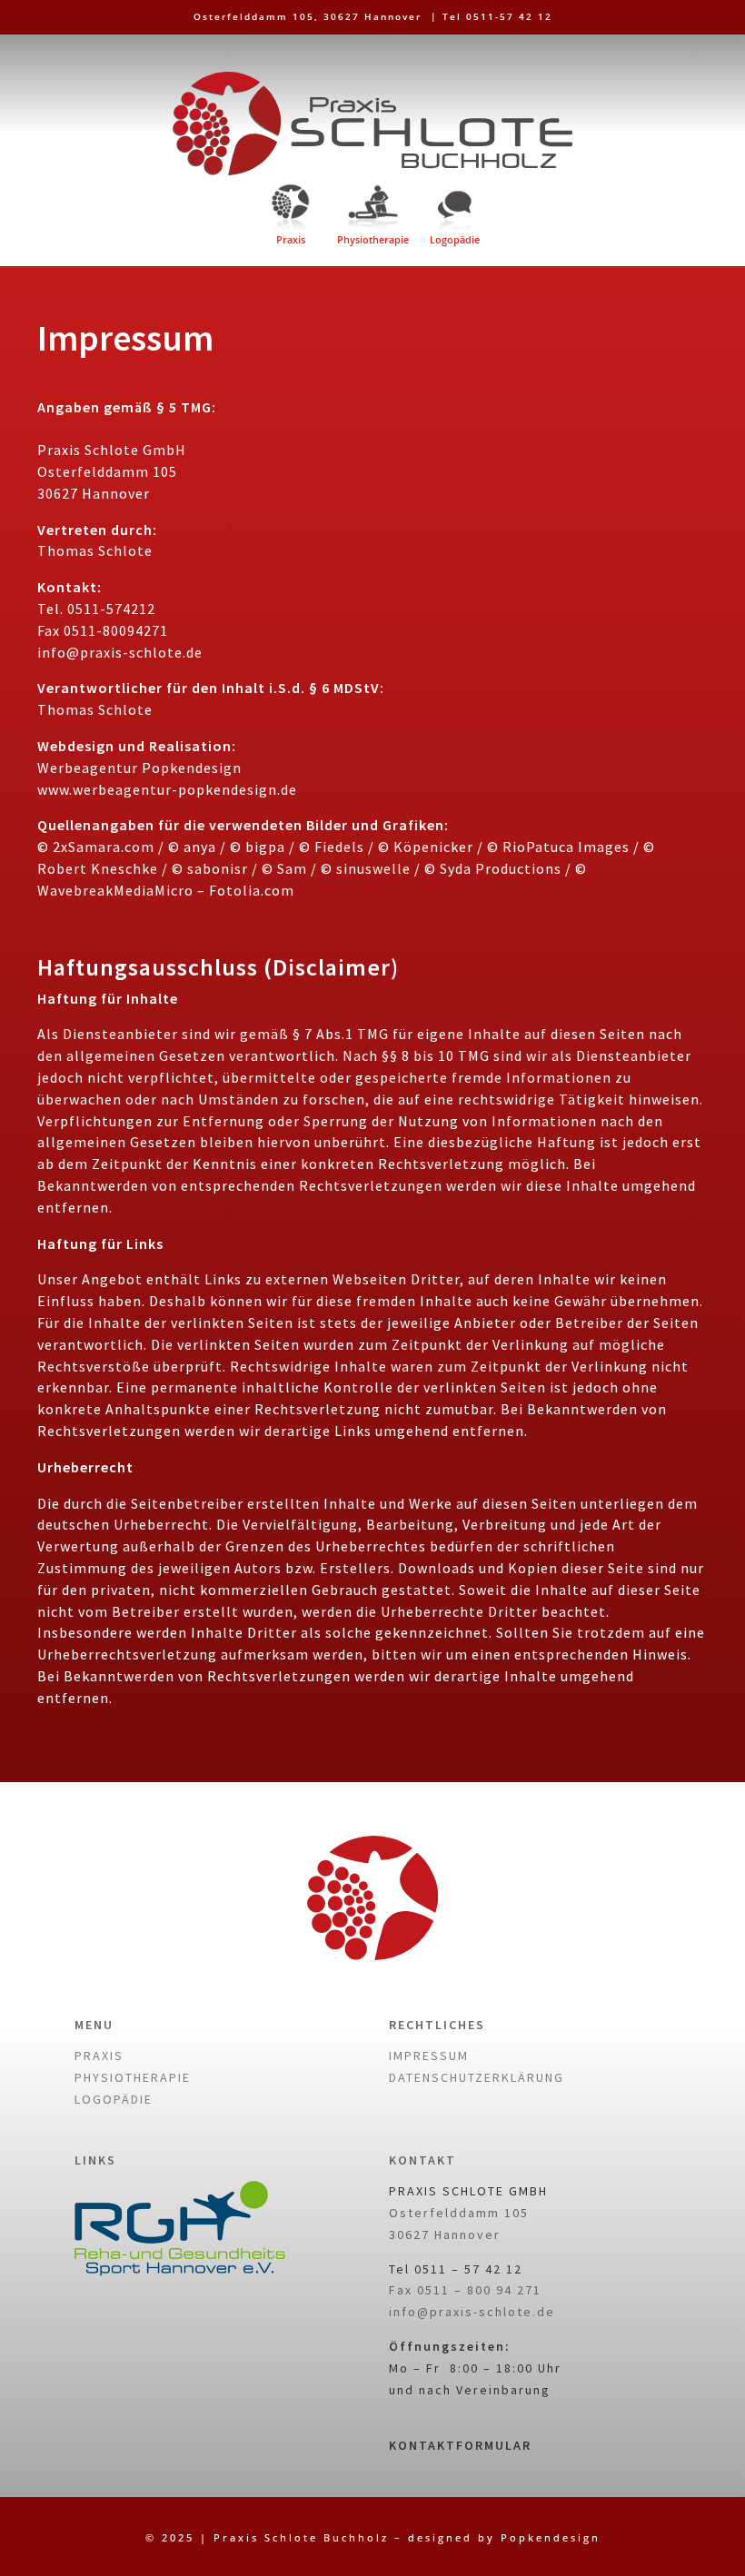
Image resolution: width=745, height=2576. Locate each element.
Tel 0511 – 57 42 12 (456, 2269)
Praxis (291, 239)
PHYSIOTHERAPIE (133, 2077)
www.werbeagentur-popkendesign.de (167, 789)
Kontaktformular (460, 2445)
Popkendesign (551, 2537)
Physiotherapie (373, 239)
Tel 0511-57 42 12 (497, 16)
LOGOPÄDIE (114, 2099)
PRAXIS (99, 2056)
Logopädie (455, 239)
